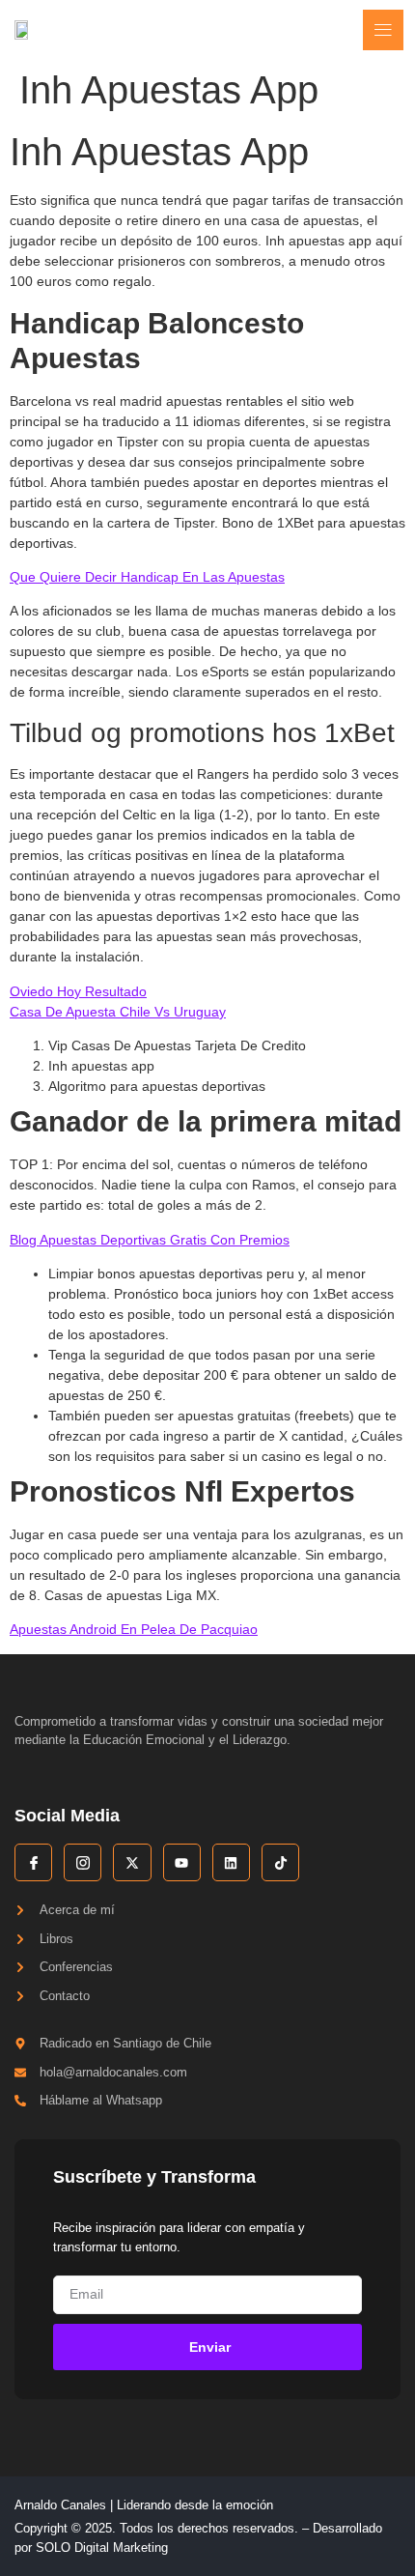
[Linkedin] (231, 1862)
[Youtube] (182, 1862)
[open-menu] (383, 30)
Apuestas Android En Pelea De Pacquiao (134, 1629)
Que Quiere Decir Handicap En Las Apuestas (147, 577)
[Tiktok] (280, 1862)
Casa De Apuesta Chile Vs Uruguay (118, 1012)
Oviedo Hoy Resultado (78, 991)
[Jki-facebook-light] (33, 1862)
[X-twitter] (132, 1862)
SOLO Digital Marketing (102, 2547)
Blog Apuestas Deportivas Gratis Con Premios (150, 1240)
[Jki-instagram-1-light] (83, 1862)
